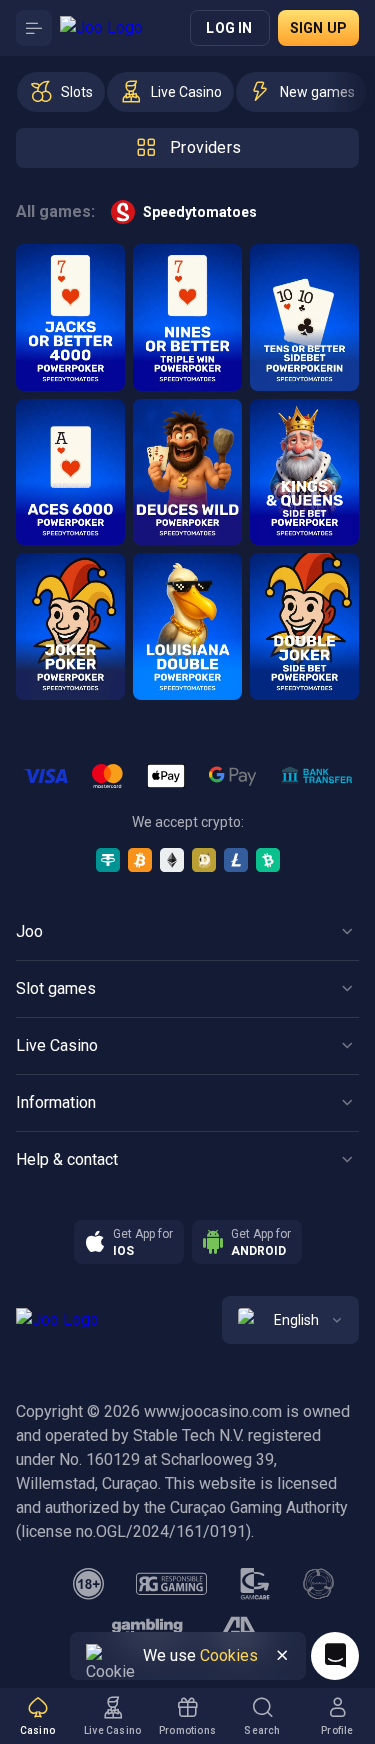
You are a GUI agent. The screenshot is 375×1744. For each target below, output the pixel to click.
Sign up (318, 28)
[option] (61, 92)
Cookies (229, 1655)
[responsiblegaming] (171, 1584)
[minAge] (89, 1584)
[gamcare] (255, 1584)
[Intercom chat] (335, 1656)
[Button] (34, 28)
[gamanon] (319, 1584)
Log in (229, 28)
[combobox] (290, 1320)
